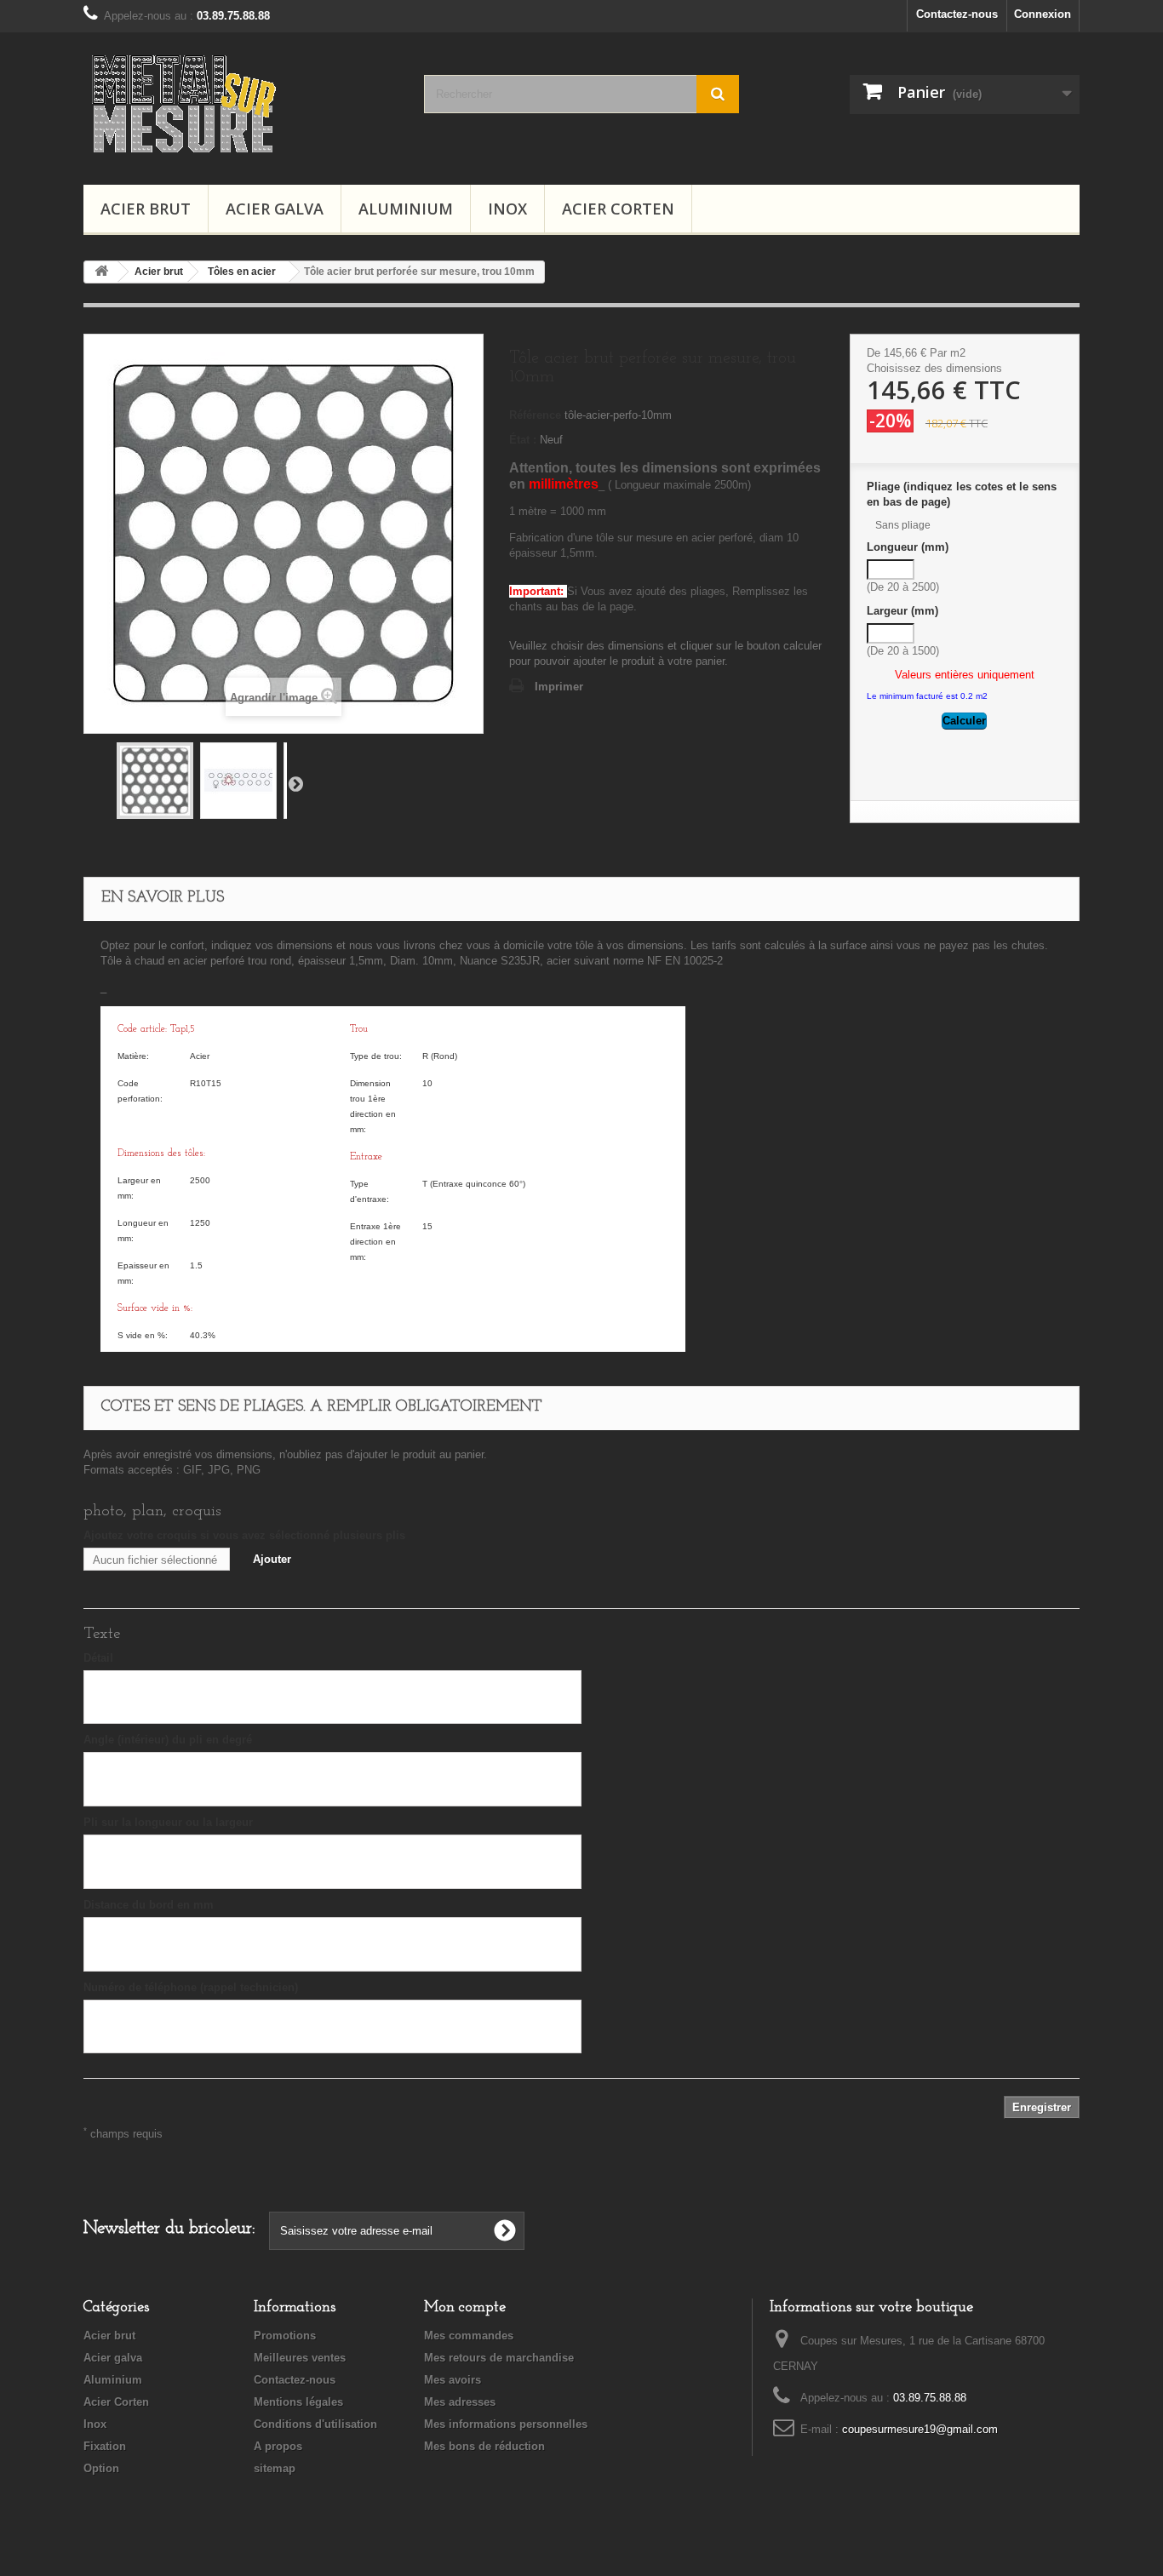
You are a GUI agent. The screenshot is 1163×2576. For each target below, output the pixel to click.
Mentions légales (298, 2402)
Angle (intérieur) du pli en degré (168, 1740)
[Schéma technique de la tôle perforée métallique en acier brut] (238, 781)
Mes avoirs (453, 2380)
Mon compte (465, 2308)
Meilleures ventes (300, 2358)
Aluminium (406, 209)
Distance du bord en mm (149, 1905)
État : (523, 440)
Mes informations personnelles (506, 2424)
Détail (98, 1658)
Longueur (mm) (909, 547)
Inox (507, 209)
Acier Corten (618, 209)
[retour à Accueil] (101, 272)
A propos (278, 2446)
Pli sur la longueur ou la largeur (168, 1822)
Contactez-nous (957, 14)
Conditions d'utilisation (315, 2424)
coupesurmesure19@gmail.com (920, 2429)
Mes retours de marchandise (499, 2358)
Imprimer (559, 687)
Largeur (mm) (904, 611)
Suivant (295, 783)
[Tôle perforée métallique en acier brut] (155, 781)
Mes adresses (460, 2402)
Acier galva (275, 209)
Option (101, 2468)
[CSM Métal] (241, 104)
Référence (535, 415)
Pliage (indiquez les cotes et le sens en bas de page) (962, 494)
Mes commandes (469, 2336)
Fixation (105, 2446)
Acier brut (146, 209)
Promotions (285, 2336)
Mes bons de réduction (484, 2446)
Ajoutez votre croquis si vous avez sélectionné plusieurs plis (244, 1535)
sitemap (275, 2468)
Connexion (1043, 14)
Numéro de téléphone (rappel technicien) (191, 1987)
